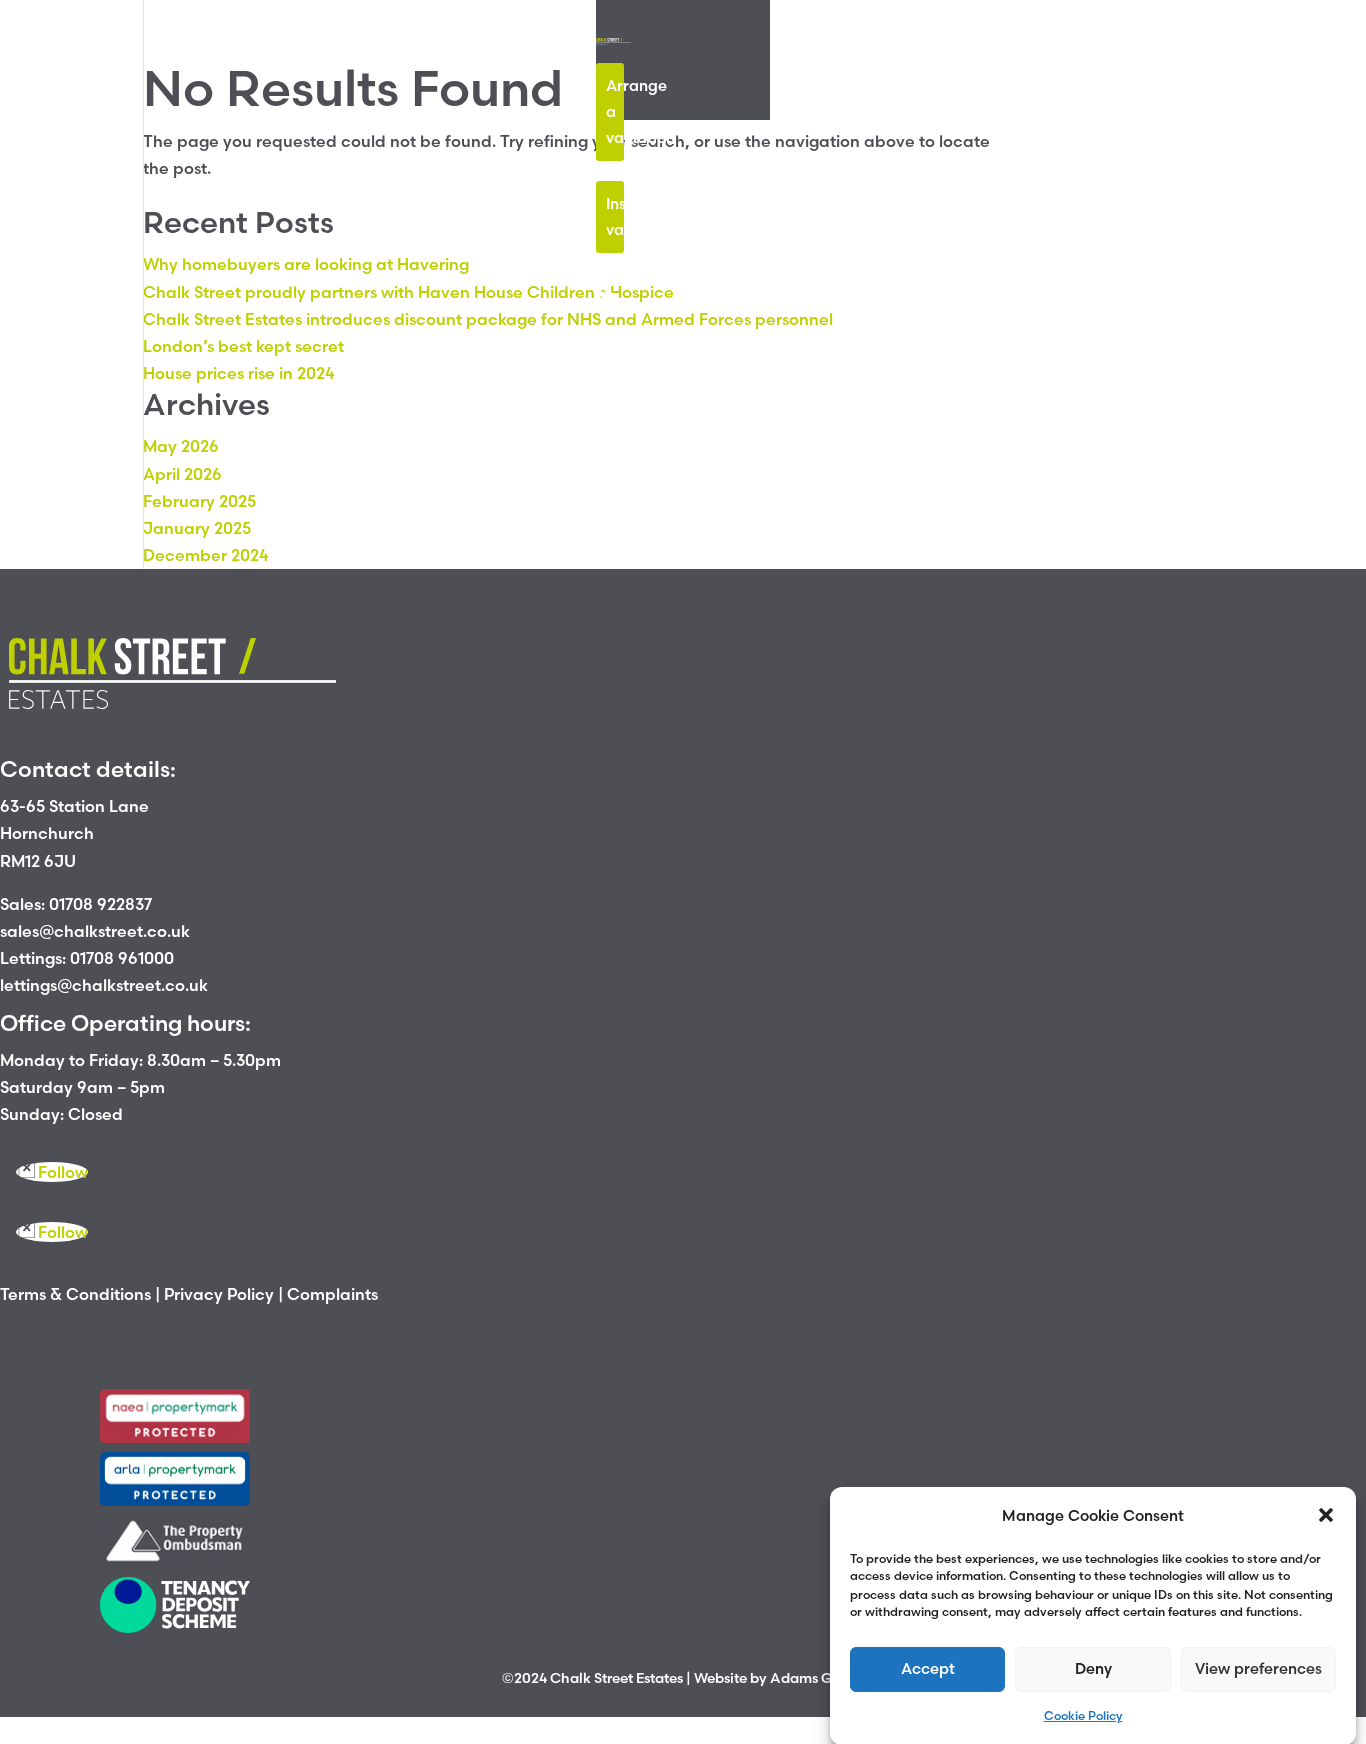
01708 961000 (122, 958)
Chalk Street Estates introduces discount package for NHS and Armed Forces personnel (488, 319)
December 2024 (206, 555)
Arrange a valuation (615, 111)
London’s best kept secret (243, 346)
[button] (1326, 1515)
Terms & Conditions (75, 1294)
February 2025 (199, 501)
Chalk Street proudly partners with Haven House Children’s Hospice (408, 292)
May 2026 (181, 446)
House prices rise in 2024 (239, 373)
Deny (1093, 1667)
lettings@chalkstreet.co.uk (104, 985)
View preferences (1258, 1667)
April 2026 (182, 474)
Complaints (332, 1294)
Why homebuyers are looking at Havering (306, 264)
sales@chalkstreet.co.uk (95, 931)
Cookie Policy (1083, 1715)
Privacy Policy (219, 1294)
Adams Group (817, 1678)
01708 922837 (100, 904)
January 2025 (197, 528)
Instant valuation (615, 216)
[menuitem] (604, 289)
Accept (928, 1667)
